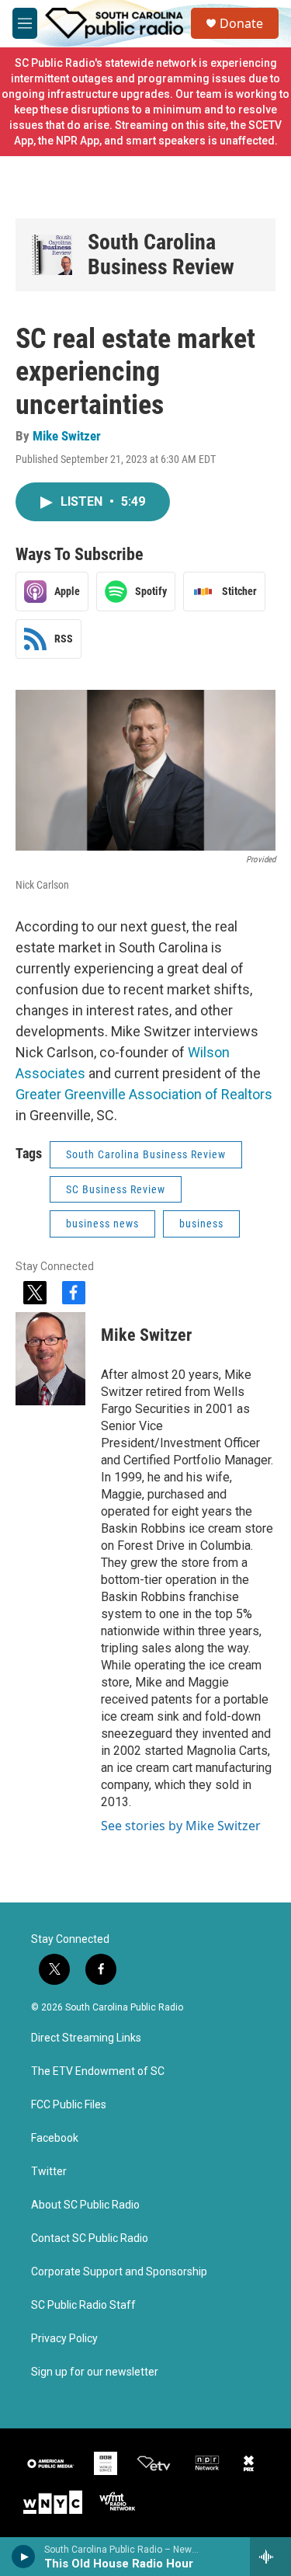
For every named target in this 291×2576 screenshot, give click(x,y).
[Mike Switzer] (50, 1359)
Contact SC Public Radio (90, 2238)
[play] (24, 2557)
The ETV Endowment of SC (98, 2071)
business (201, 1224)
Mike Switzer (67, 436)
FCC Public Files (69, 2105)
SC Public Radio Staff (83, 2305)
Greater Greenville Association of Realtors (144, 1094)
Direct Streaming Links (86, 2038)
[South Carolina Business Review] (52, 255)
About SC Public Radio (85, 2205)
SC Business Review (116, 1189)
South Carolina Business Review (161, 254)
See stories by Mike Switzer (181, 1826)
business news (102, 1224)
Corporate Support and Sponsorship (119, 2272)
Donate (241, 23)
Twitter (49, 2172)
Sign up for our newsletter (95, 2372)
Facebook (55, 2138)
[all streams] (270, 2557)
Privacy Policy (64, 2339)
